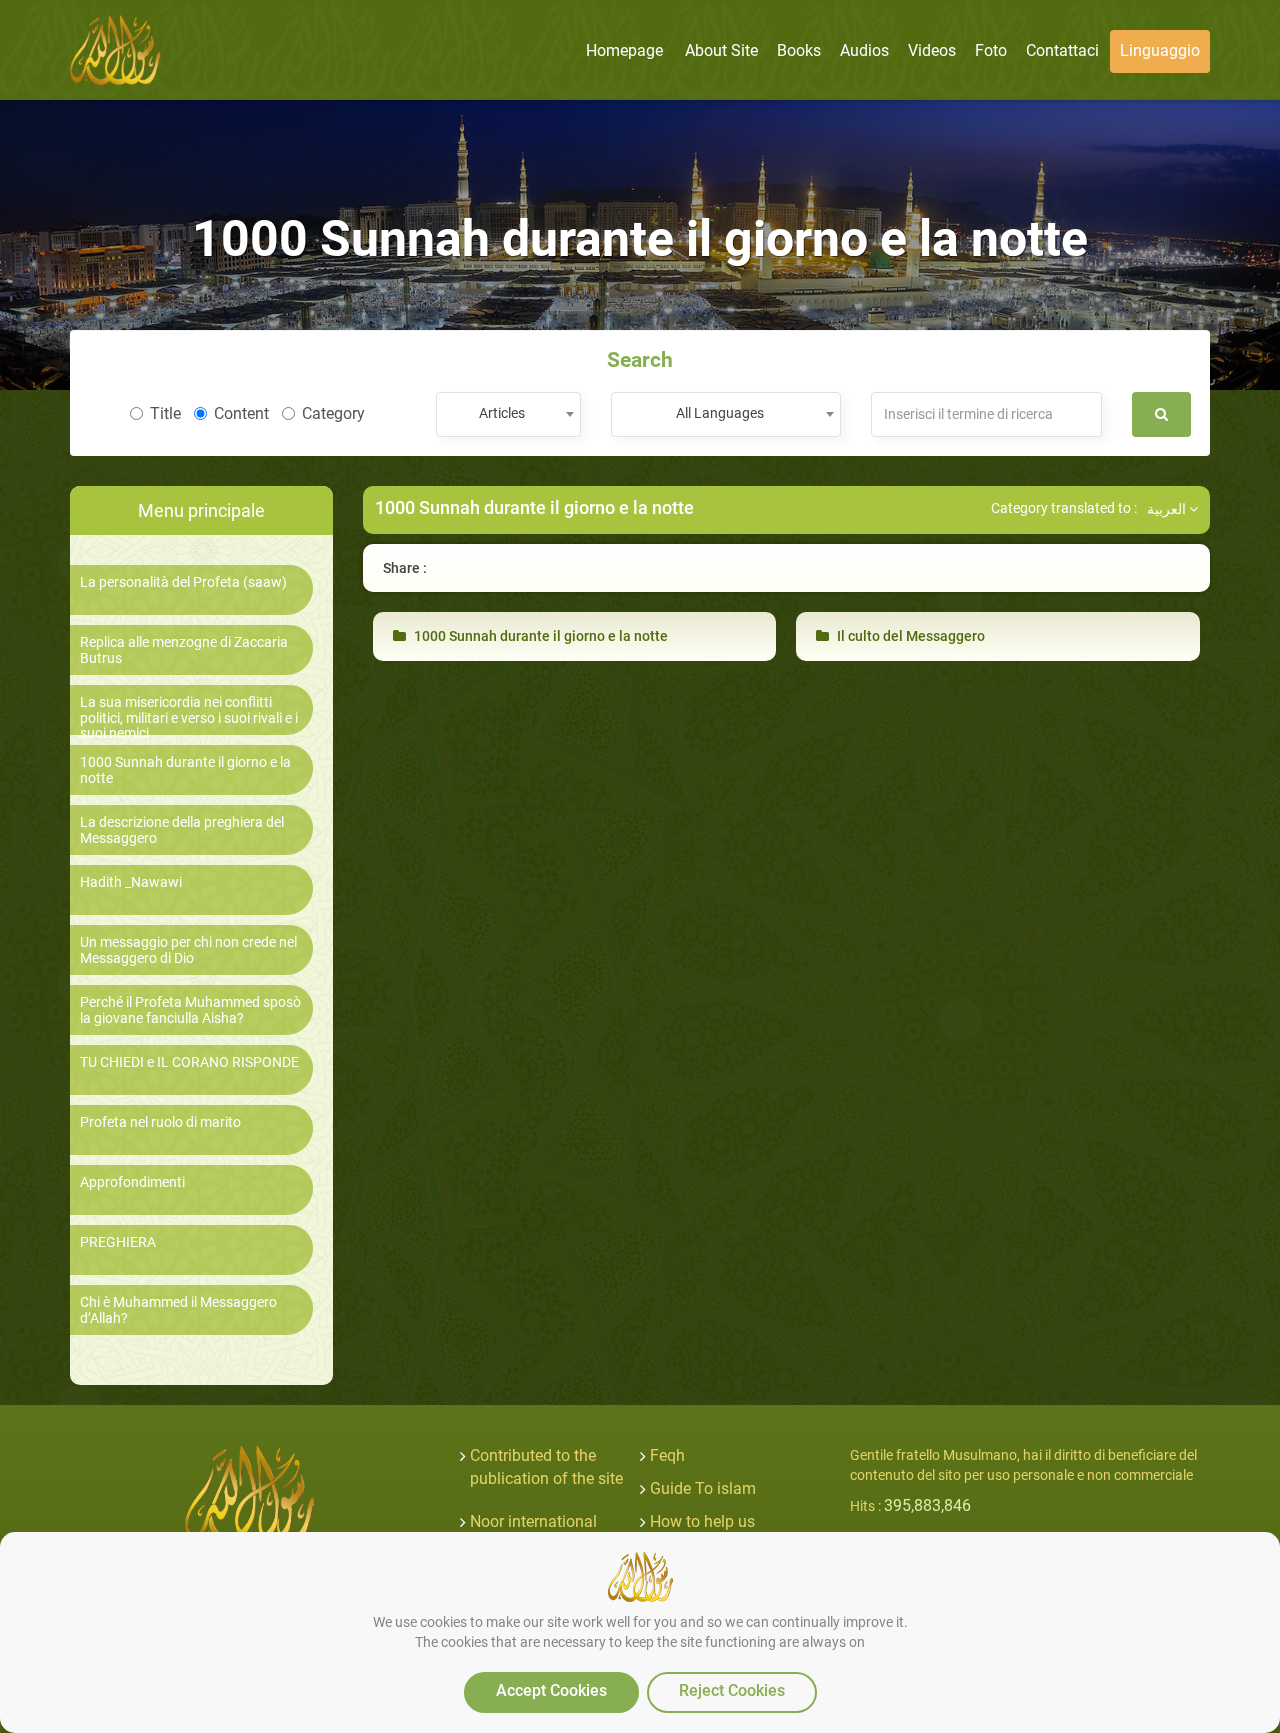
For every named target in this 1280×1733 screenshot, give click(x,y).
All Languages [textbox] (720, 413)
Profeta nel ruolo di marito (160, 1122)
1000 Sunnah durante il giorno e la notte (185, 770)
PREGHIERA (118, 1242)
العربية (1168, 509)
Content (241, 413)
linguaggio (1160, 50)
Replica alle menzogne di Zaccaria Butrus (184, 650)
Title (165, 413)
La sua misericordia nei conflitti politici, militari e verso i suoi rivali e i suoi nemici (189, 718)
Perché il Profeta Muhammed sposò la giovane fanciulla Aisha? (190, 1010)
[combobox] (508, 414)
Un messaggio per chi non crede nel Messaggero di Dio (188, 950)
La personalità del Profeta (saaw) (183, 582)
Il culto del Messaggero (909, 636)
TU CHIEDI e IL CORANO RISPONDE (189, 1062)
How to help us (702, 1521)
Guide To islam (703, 1488)
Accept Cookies (551, 1690)
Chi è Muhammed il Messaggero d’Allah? (178, 1310)
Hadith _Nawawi (131, 882)
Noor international (533, 1521)
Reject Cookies (732, 1690)
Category (333, 413)
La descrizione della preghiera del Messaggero (182, 830)
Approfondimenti (132, 1182)
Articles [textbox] (502, 413)
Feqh (667, 1455)
